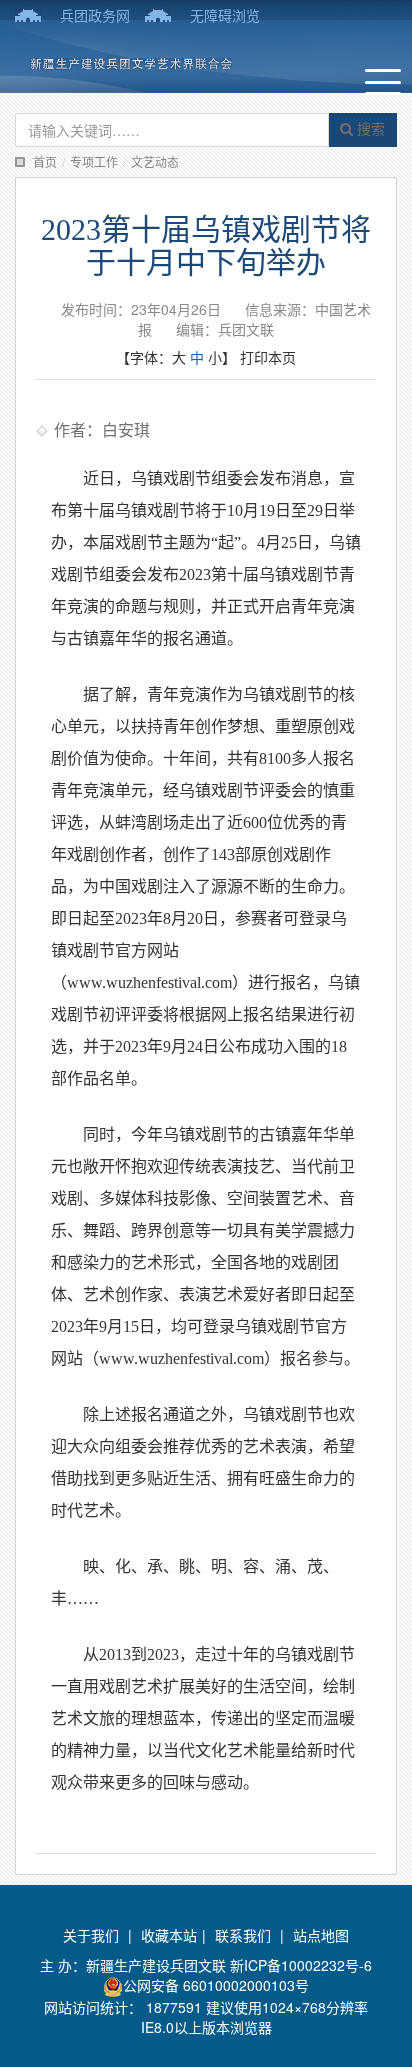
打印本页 (268, 357)
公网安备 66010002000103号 (216, 1985)
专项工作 (94, 161)
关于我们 (91, 1935)
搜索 (369, 128)
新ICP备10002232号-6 (301, 1965)
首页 (45, 161)
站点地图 (321, 1935)
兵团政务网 (95, 15)
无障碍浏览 (225, 15)
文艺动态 (155, 161)
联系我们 (243, 1935)
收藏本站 (169, 1935)
